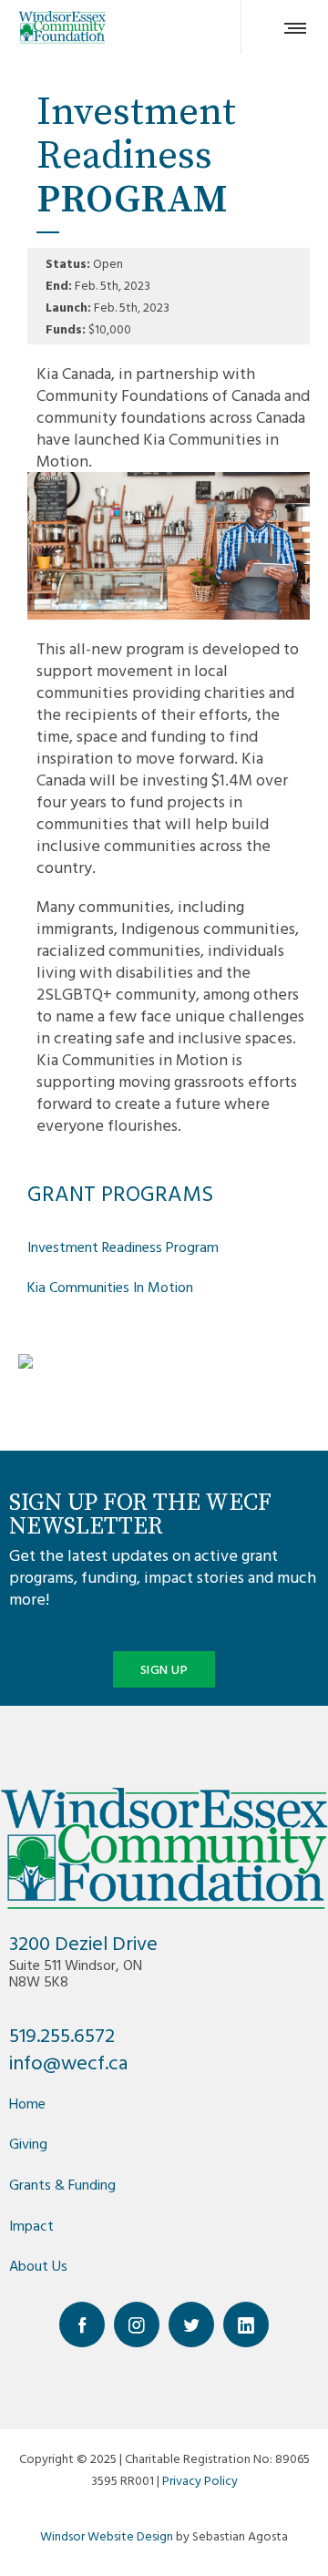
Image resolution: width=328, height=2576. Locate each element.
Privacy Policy (200, 2480)
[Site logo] (62, 27)
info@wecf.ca (68, 2062)
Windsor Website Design (107, 2535)
